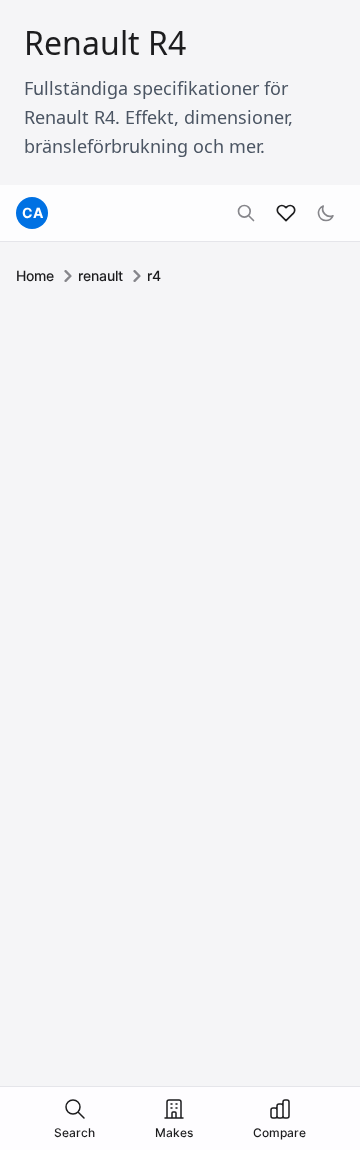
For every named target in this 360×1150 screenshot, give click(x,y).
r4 (154, 275)
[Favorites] (286, 213)
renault (100, 275)
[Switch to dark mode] (326, 213)
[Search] (246, 213)
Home (35, 275)
